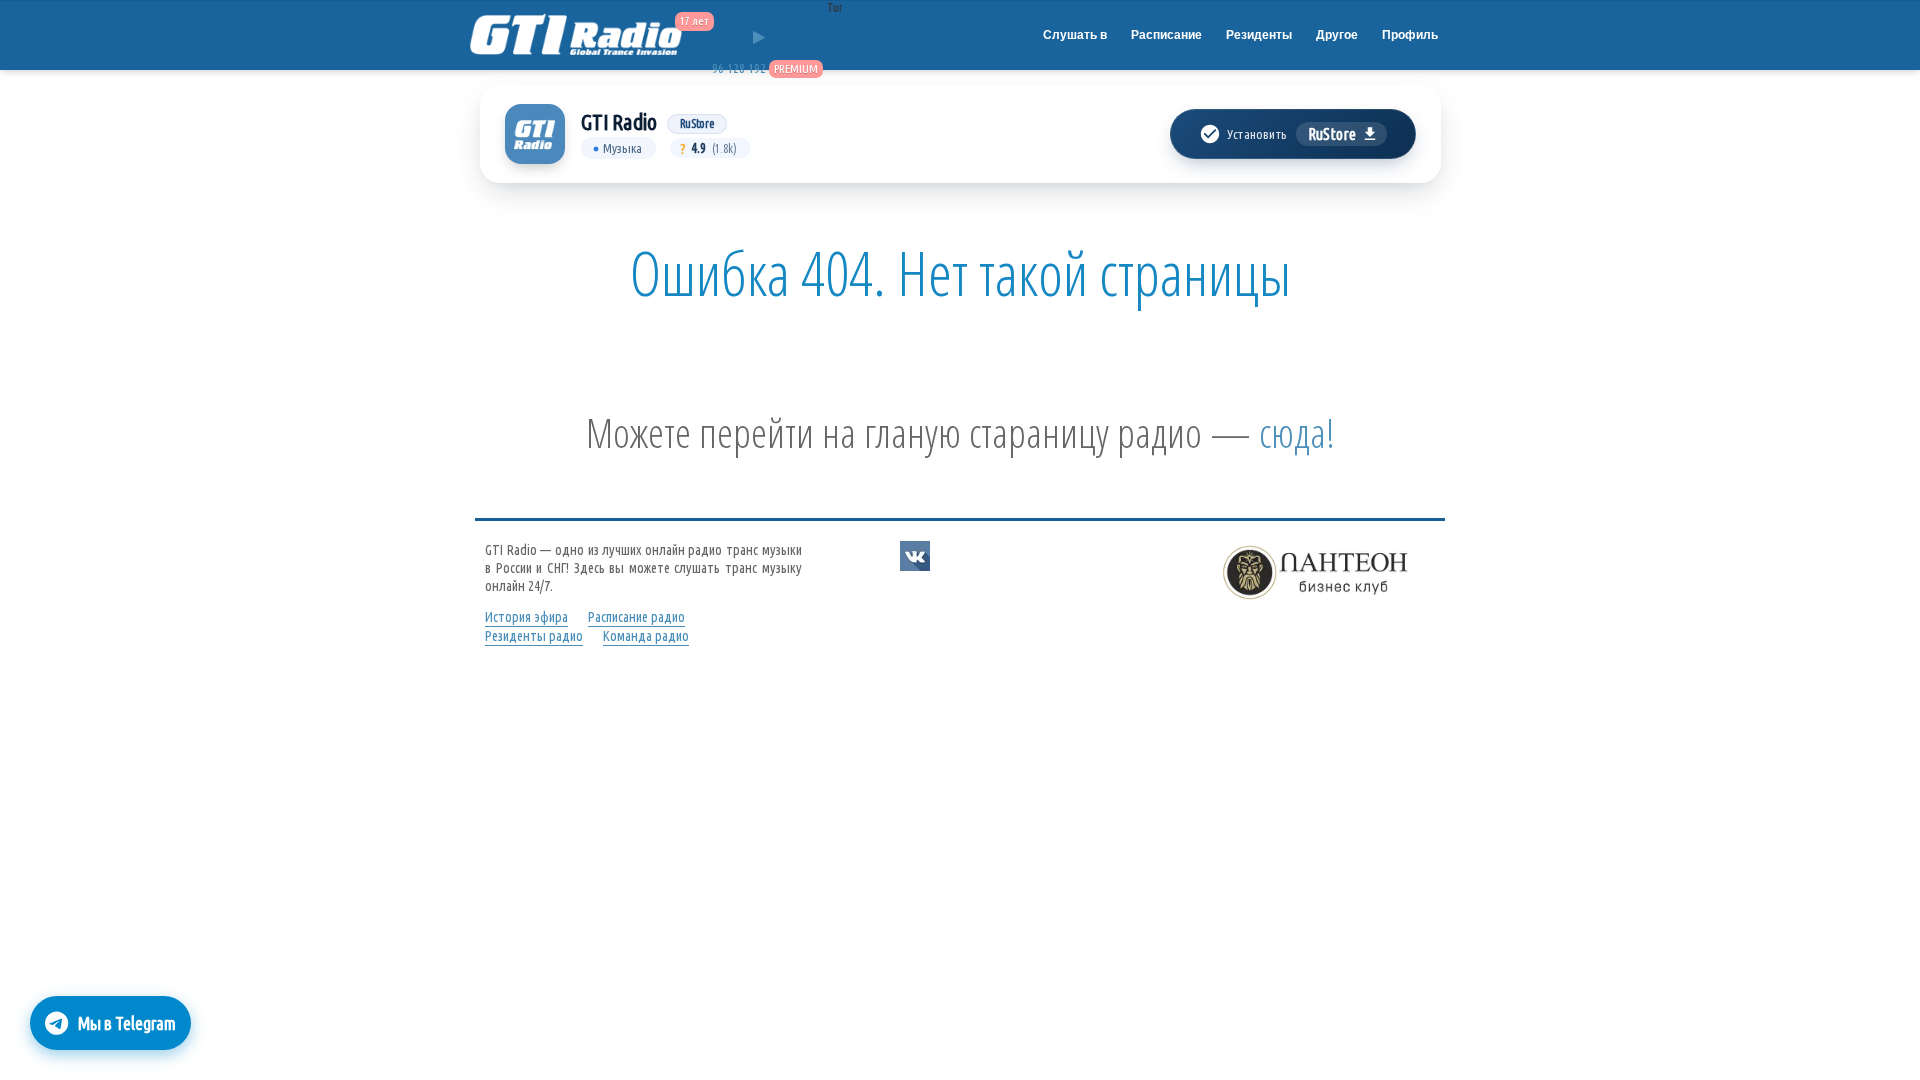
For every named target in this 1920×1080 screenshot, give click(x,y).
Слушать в (1075, 35)
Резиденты (1259, 35)
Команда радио (646, 636)
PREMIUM (796, 68)
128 (736, 68)
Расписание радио (636, 617)
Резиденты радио (534, 636)
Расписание (1166, 35)
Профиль (1410, 35)
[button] (1292, 134)
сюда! (1297, 432)
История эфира (526, 617)
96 (718, 68)
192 (757, 68)
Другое (1337, 35)
